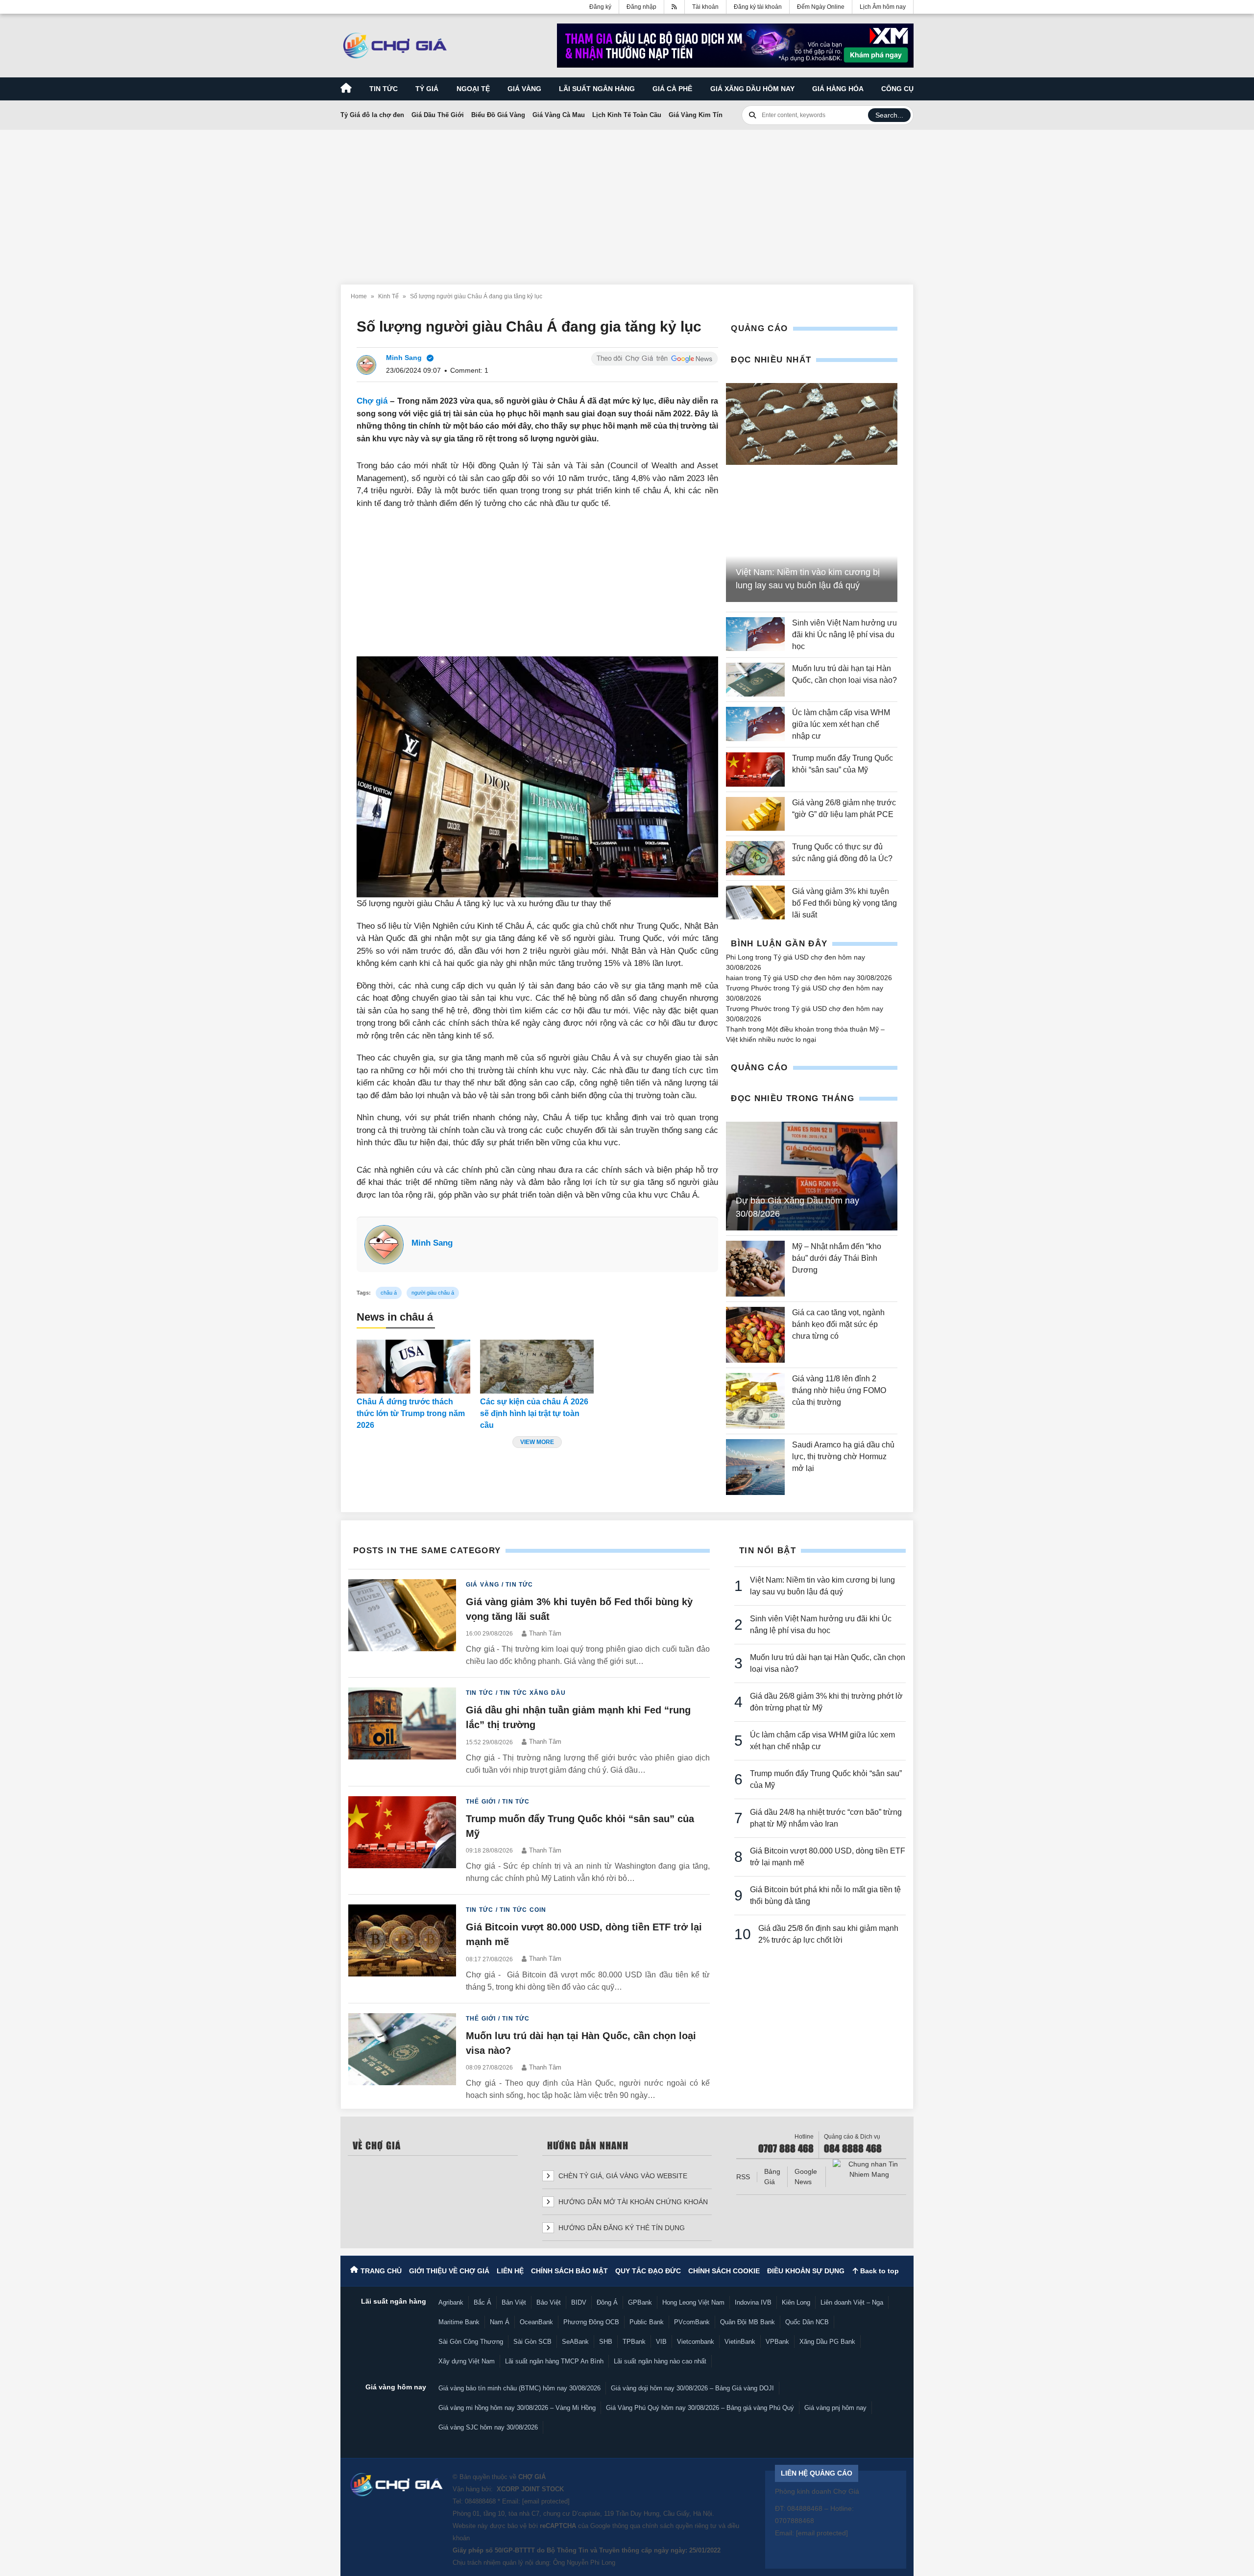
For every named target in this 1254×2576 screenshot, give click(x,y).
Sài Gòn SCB (532, 2342)
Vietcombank (696, 2342)
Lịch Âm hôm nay (883, 7)
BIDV (579, 2302)
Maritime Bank (459, 2322)
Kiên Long (796, 2302)
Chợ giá (372, 401)
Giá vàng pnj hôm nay (835, 2408)
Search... (889, 115)
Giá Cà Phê (672, 89)
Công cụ (897, 89)
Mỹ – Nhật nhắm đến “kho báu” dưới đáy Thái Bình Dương (837, 1258)
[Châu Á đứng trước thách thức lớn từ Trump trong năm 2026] (413, 1367)
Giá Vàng (483, 1585)
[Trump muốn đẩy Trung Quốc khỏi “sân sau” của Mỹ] (755, 769)
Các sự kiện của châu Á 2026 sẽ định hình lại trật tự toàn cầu (534, 1413)
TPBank (634, 2342)
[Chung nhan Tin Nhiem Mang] (869, 2169)
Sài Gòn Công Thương (471, 2342)
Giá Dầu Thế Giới (438, 115)
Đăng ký (600, 7)
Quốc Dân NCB (807, 2322)
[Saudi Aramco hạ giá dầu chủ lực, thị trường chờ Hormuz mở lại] (755, 1467)
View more (537, 1442)
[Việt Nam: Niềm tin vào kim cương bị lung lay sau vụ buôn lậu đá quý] (812, 424)
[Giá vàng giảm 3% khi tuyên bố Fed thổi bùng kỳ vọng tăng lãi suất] (755, 903)
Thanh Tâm (545, 1633)
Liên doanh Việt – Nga (852, 2302)
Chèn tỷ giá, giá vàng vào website (622, 2176)
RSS (743, 2177)
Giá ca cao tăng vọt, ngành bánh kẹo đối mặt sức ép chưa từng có (838, 1324)
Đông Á (607, 2302)
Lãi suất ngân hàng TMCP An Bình (554, 2361)
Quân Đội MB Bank (748, 2322)
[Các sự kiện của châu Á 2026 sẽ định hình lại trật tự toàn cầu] (537, 1367)
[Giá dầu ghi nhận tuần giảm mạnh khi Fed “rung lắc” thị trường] (402, 1732)
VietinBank (740, 2342)
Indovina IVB (753, 2302)
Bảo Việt (549, 2302)
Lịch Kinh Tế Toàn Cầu (627, 115)
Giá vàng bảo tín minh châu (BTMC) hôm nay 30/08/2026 (519, 2388)
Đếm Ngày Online (821, 7)
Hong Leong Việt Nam (693, 2302)
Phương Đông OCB (591, 2322)
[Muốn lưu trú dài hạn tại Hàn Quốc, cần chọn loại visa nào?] (755, 680)
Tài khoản (705, 7)
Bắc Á (482, 2302)
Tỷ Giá (427, 89)
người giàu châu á (433, 1293)
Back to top (879, 2271)
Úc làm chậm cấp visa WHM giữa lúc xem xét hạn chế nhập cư (841, 724)
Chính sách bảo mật (569, 2271)
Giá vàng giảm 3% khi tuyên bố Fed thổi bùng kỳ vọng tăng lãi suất (844, 903)
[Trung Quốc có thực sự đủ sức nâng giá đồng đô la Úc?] (755, 858)
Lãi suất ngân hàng (597, 89)
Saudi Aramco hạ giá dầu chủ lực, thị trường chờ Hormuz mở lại (843, 1457)
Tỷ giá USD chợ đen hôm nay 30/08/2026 (828, 978)
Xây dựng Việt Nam (467, 2361)
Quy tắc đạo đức (648, 2271)
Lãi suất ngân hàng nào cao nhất (660, 2361)
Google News (806, 2177)
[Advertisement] (627, 201)
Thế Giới (481, 1802)
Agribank (451, 2302)
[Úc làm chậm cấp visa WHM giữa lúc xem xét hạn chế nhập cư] (755, 724)
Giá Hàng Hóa (838, 89)
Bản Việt (514, 2302)
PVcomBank (692, 2322)
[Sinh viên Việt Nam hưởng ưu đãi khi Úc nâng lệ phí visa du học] (755, 635)
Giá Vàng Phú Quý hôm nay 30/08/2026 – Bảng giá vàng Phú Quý (700, 2408)
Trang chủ (381, 2271)
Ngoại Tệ (473, 89)
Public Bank (647, 2322)
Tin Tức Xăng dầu (533, 1693)
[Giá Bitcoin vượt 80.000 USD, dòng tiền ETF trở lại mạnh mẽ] (402, 1949)
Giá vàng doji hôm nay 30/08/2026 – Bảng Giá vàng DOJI (692, 2388)
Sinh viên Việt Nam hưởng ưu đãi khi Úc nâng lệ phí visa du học (844, 635)
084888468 (480, 2501)
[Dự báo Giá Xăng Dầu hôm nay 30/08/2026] (812, 1176)
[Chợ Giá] (395, 46)
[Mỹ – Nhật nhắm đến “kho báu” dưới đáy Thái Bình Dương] (755, 1269)
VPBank (777, 2342)
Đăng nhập (641, 7)
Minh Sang (432, 1243)
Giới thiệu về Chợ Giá (449, 2271)
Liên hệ (510, 2271)
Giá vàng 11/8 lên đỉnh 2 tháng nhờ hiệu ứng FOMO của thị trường (839, 1390)
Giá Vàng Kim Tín (696, 115)
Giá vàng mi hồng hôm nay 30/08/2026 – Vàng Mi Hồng (517, 2408)
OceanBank (536, 2322)
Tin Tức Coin (523, 1910)
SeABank (575, 2342)
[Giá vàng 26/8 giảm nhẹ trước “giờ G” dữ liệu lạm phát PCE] (755, 814)
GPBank (640, 2302)
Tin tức (384, 89)
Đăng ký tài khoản (758, 7)
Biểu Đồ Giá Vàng (498, 115)
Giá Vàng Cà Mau (559, 115)
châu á (389, 1293)
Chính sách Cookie (724, 2271)
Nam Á (500, 2322)
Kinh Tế (388, 296)
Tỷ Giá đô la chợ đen (372, 115)
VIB (661, 2342)
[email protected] (546, 2501)
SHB (606, 2342)
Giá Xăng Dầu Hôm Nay (752, 89)
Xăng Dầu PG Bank (827, 2342)
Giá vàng (524, 89)
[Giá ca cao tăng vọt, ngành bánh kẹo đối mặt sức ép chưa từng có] (755, 1335)
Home (359, 296)
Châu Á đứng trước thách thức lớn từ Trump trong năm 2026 (411, 1413)
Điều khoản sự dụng (806, 2271)
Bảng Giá (772, 2177)
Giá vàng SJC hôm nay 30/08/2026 (488, 2427)
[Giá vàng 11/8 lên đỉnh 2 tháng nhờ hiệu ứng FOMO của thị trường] (755, 1401)
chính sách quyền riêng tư (679, 2526)
